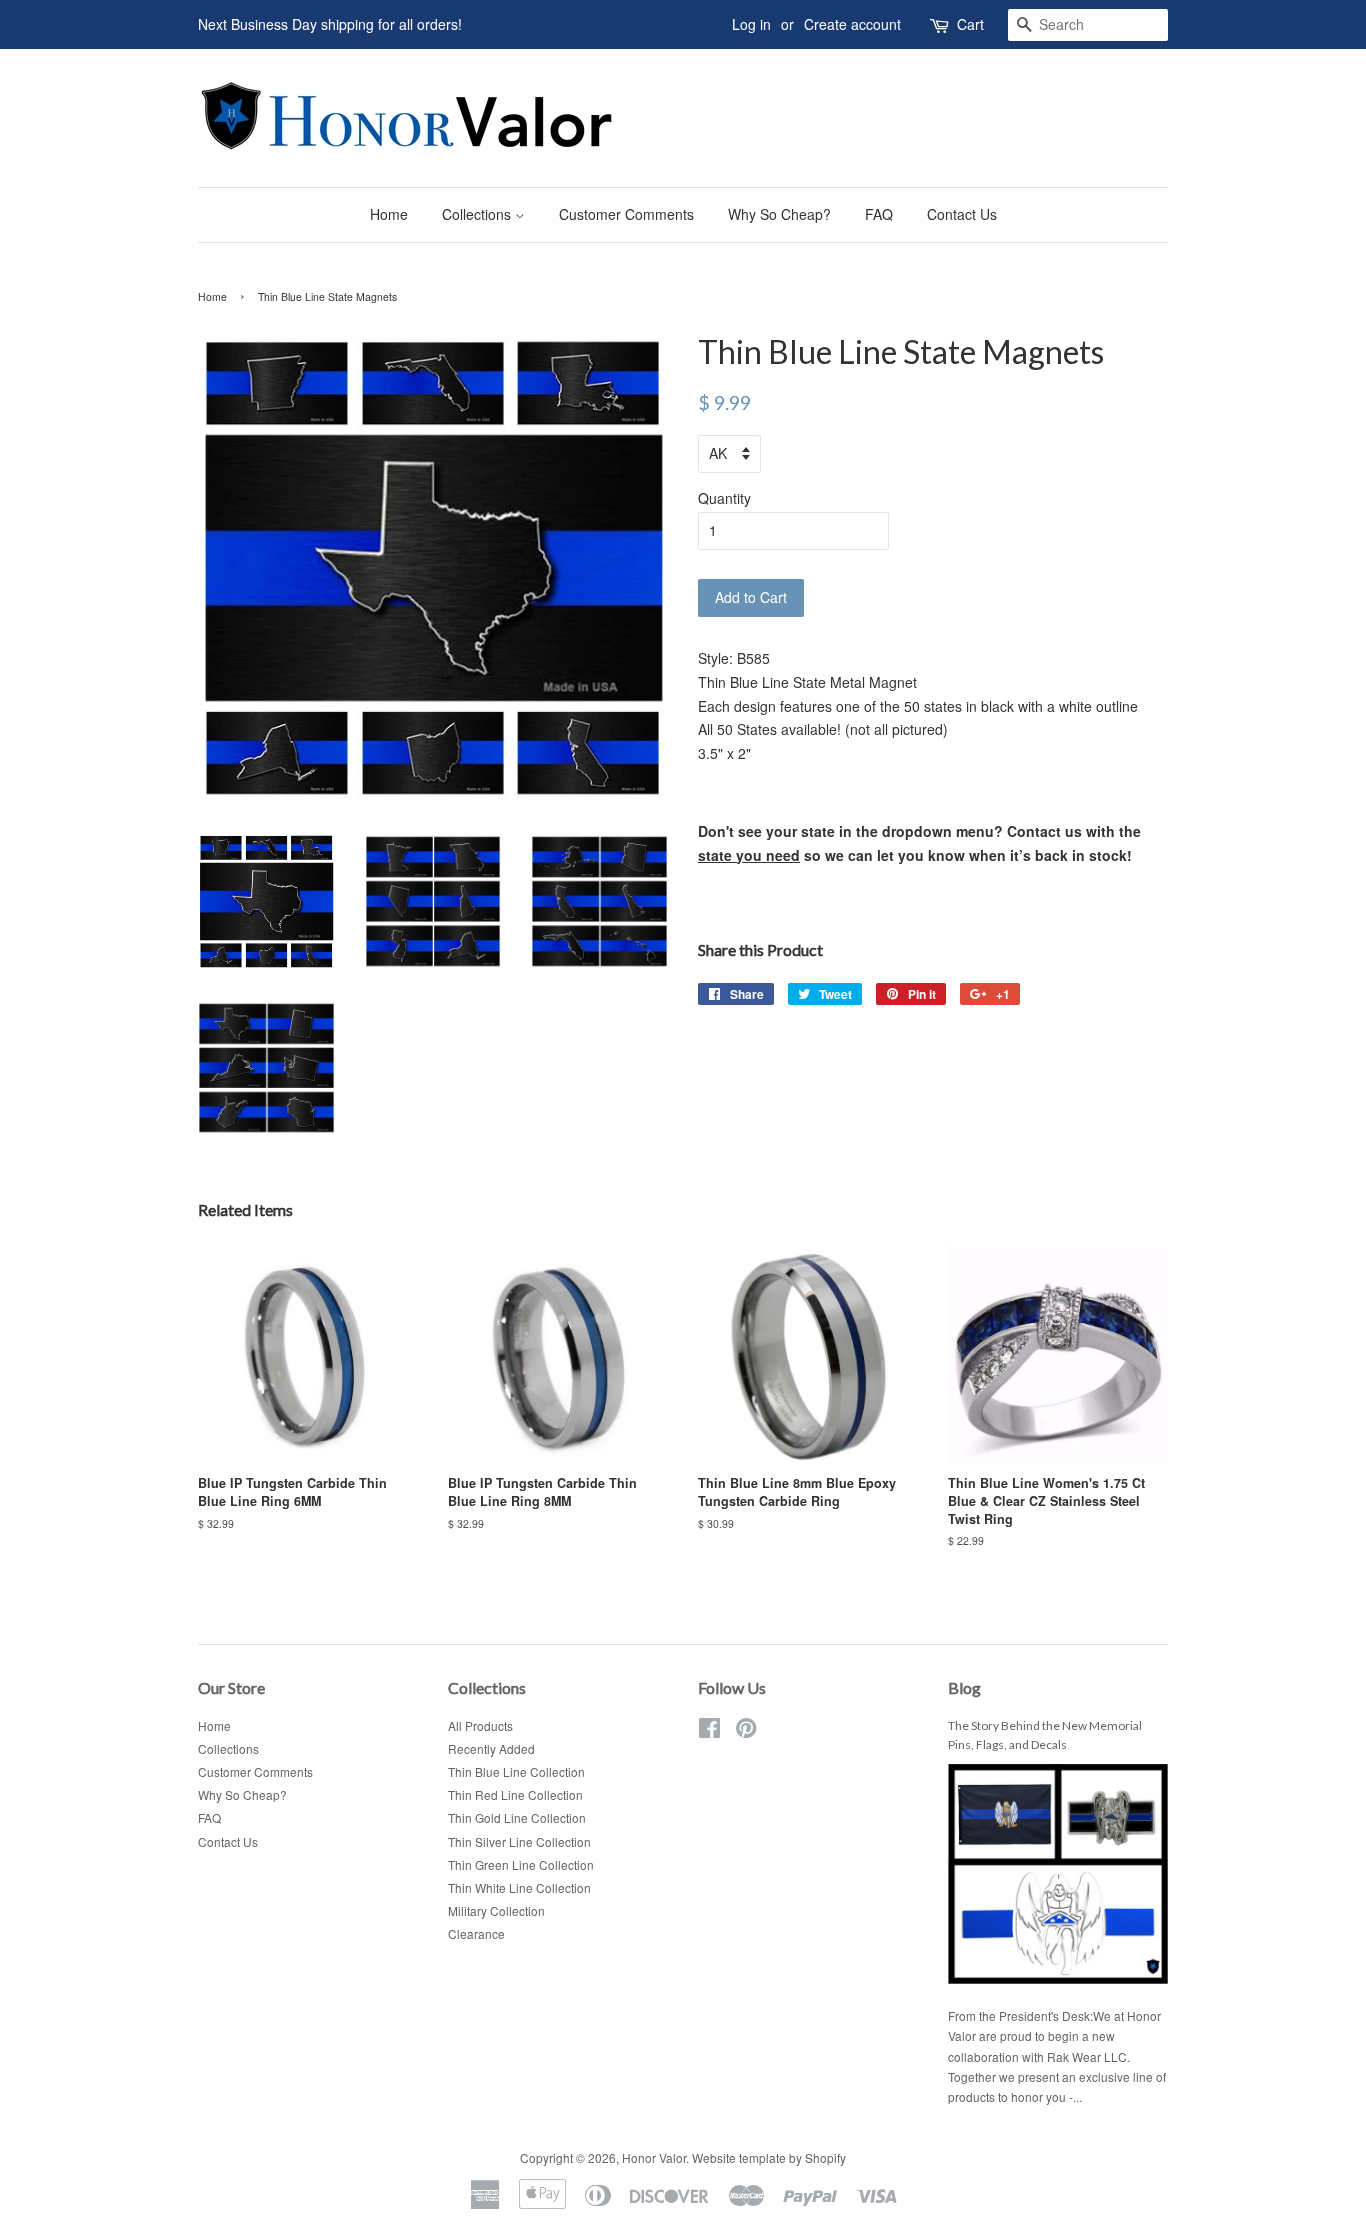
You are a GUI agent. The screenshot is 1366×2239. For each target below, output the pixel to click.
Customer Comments (626, 214)
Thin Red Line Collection (515, 1794)
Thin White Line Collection (519, 1887)
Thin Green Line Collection (521, 1864)
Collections (478, 214)
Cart (970, 24)
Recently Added (491, 1748)
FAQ (879, 214)
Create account (852, 24)
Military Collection (496, 1910)
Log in (751, 24)
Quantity (724, 498)
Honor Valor (654, 2157)
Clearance (476, 1933)
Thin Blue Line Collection (516, 1771)
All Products (480, 1725)
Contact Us (962, 214)
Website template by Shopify (769, 2157)
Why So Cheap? (779, 214)
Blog (964, 1687)
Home (389, 214)
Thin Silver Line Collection (519, 1841)
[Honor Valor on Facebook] (709, 1731)
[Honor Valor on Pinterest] (746, 1731)
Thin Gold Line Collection (517, 1817)
